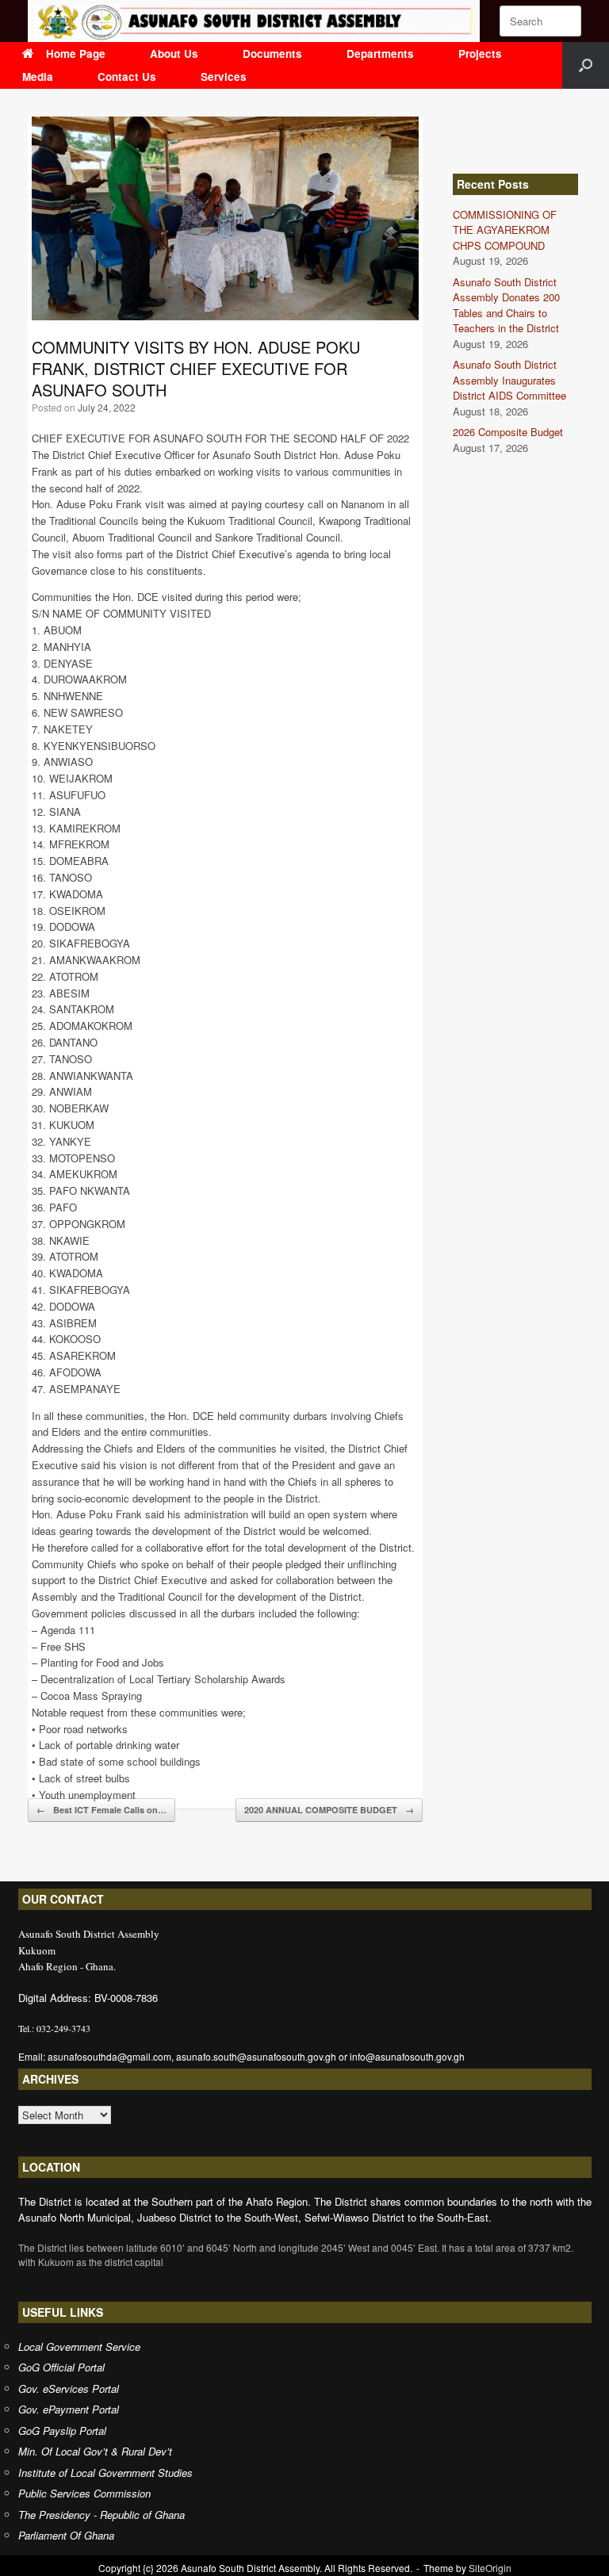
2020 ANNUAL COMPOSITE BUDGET (329, 1810)
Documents (272, 54)
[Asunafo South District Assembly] (254, 21)
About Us (174, 54)
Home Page (76, 54)
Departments (380, 54)
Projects (480, 54)
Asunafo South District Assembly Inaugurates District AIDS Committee (509, 380)
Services (224, 77)
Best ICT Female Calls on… (101, 1810)
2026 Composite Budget (508, 432)
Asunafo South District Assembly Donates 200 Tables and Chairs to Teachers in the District (506, 305)
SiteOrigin (490, 2568)
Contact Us (127, 77)
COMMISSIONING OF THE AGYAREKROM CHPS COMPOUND (505, 230)
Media (38, 77)
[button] (586, 65)
